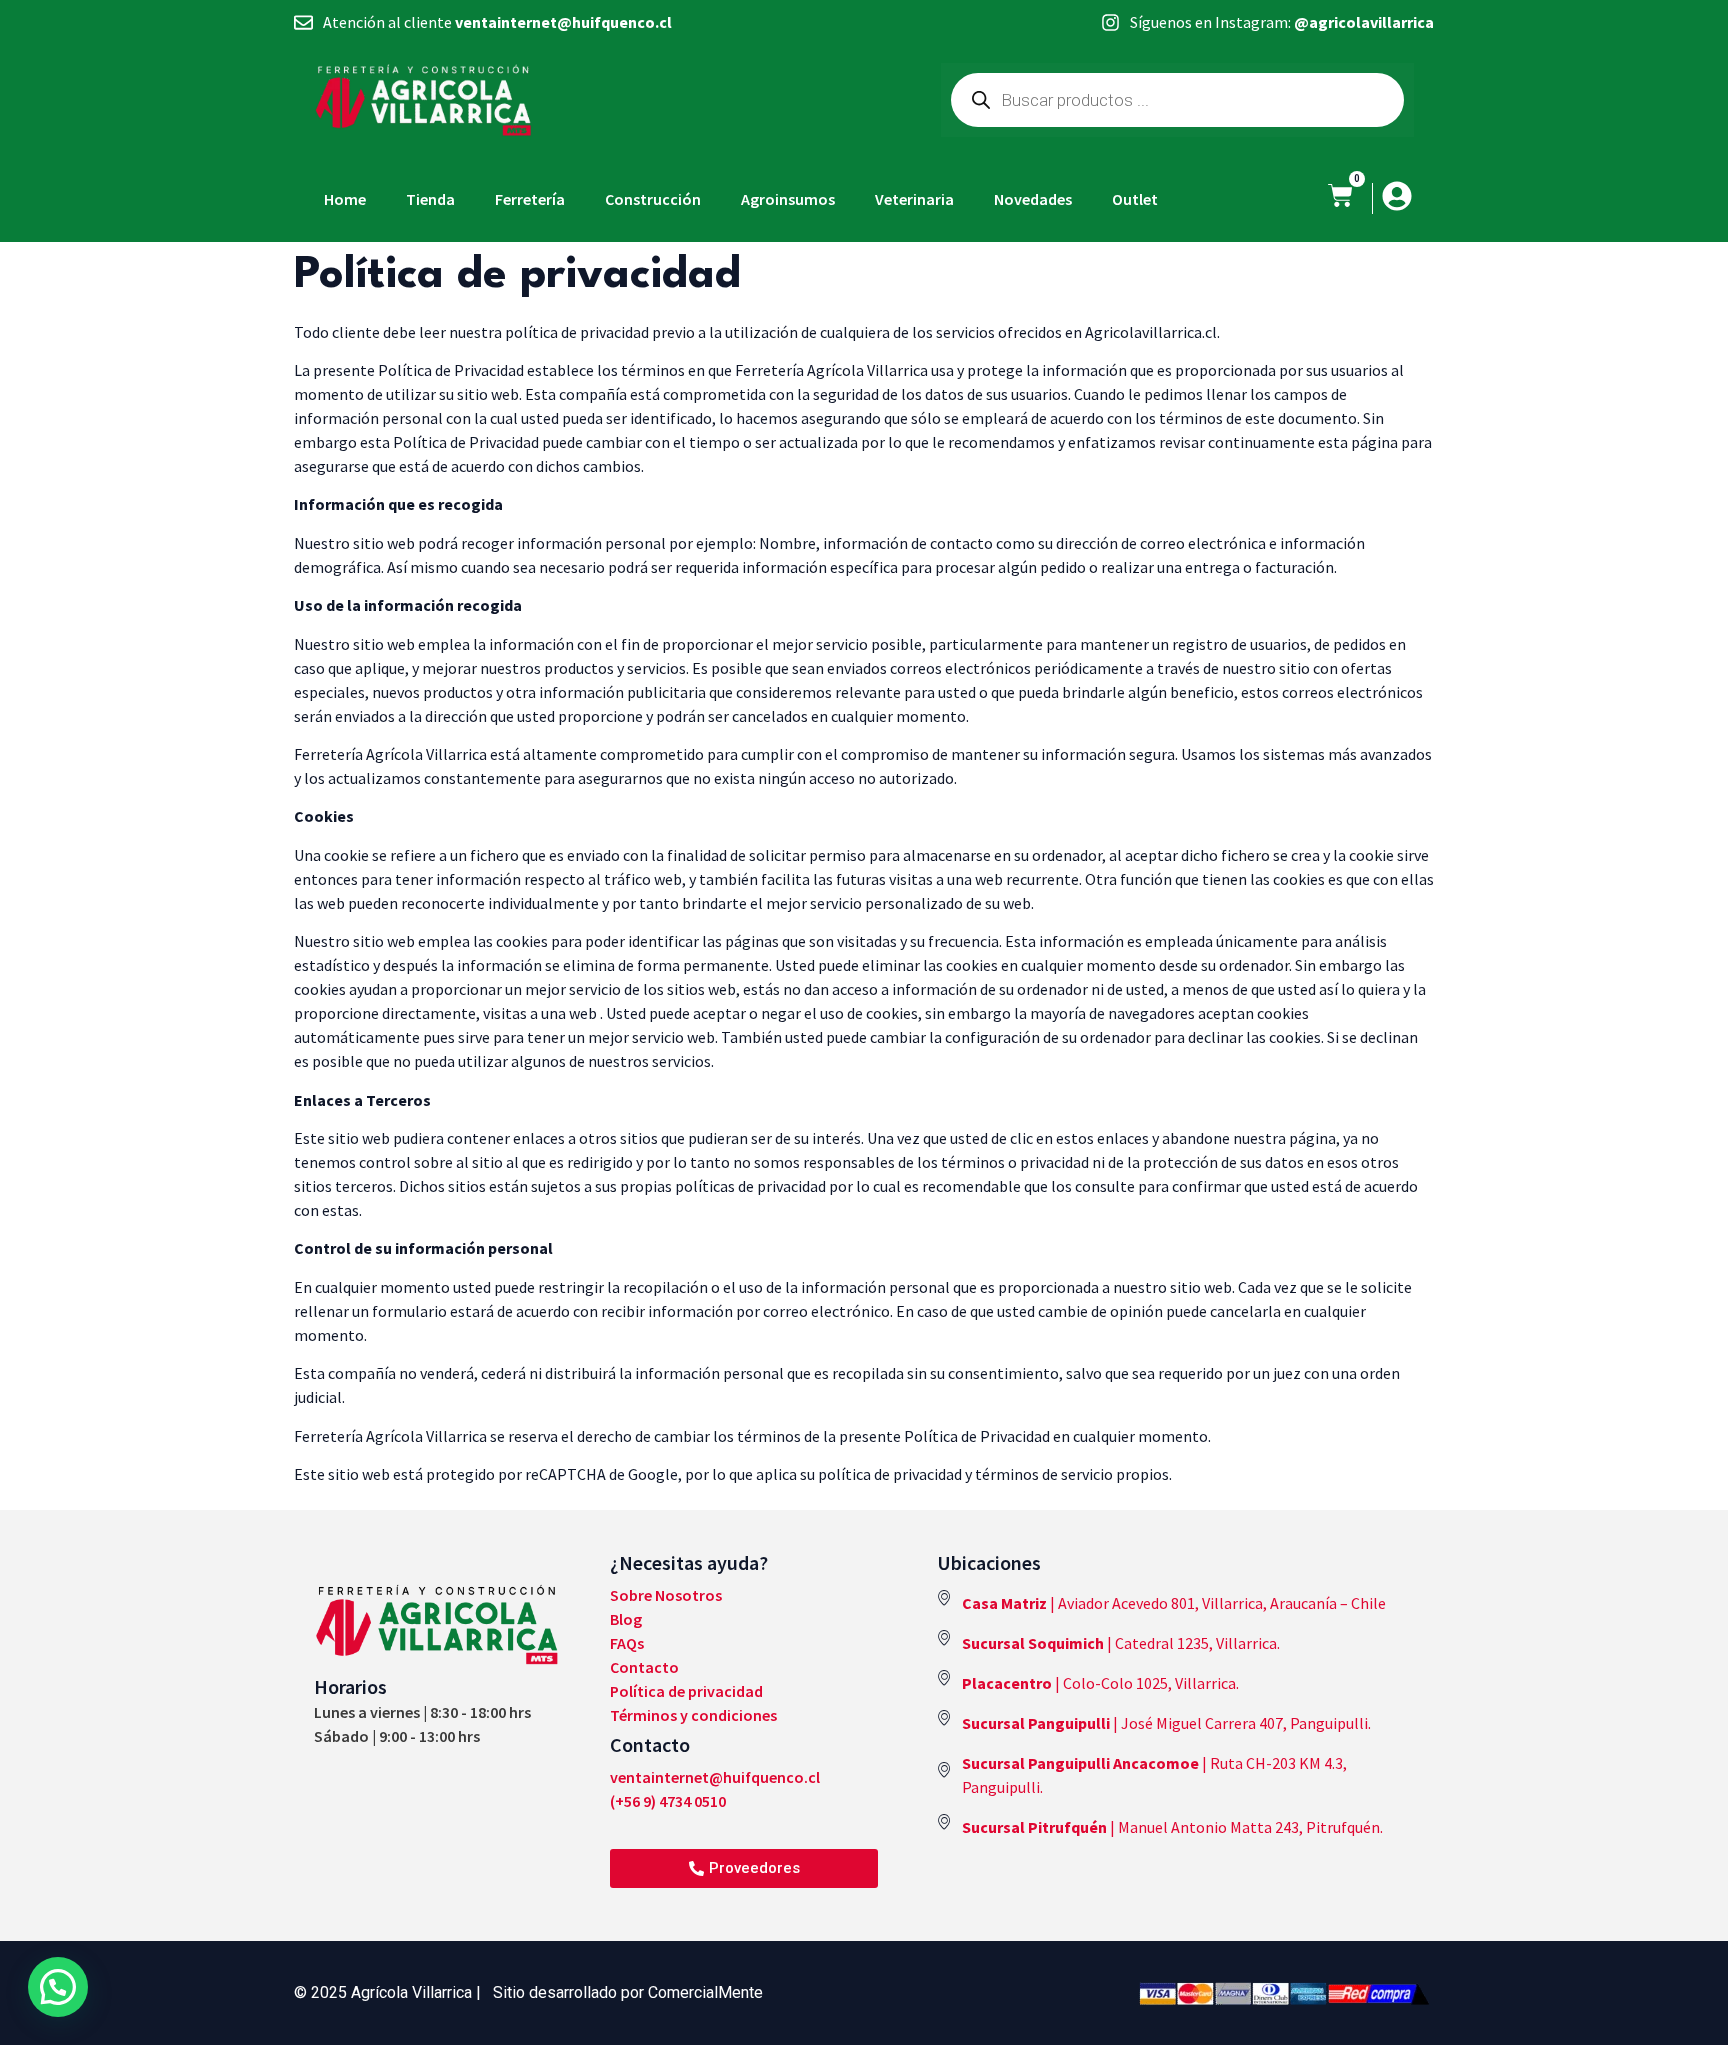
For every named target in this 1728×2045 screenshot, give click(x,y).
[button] (58, 1987)
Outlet (1135, 199)
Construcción (653, 199)
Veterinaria (914, 199)
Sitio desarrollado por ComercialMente (628, 1992)
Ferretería (530, 199)
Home (345, 199)
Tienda (430, 199)
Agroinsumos (788, 199)
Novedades (1033, 199)
